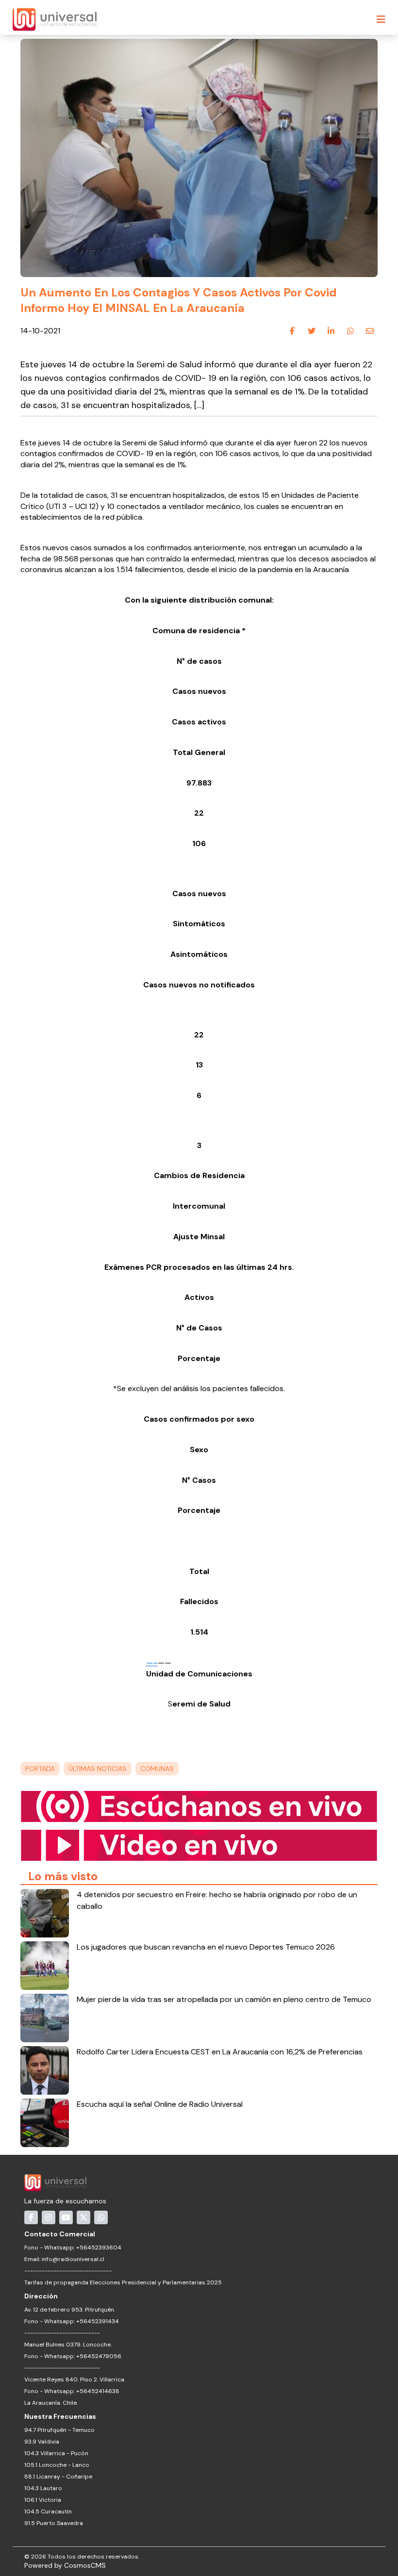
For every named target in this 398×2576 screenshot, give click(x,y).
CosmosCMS (85, 2565)
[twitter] (312, 331)
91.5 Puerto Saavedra (54, 2523)
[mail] (370, 331)
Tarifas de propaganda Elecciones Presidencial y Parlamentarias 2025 (123, 2282)
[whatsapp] (350, 331)
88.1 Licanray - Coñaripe (58, 2477)
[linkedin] (331, 331)
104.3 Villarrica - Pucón (56, 2453)
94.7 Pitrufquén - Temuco (59, 2430)
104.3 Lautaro (43, 2488)
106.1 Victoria (43, 2500)
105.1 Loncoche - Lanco (57, 2465)
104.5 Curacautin (48, 2511)
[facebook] (292, 331)
